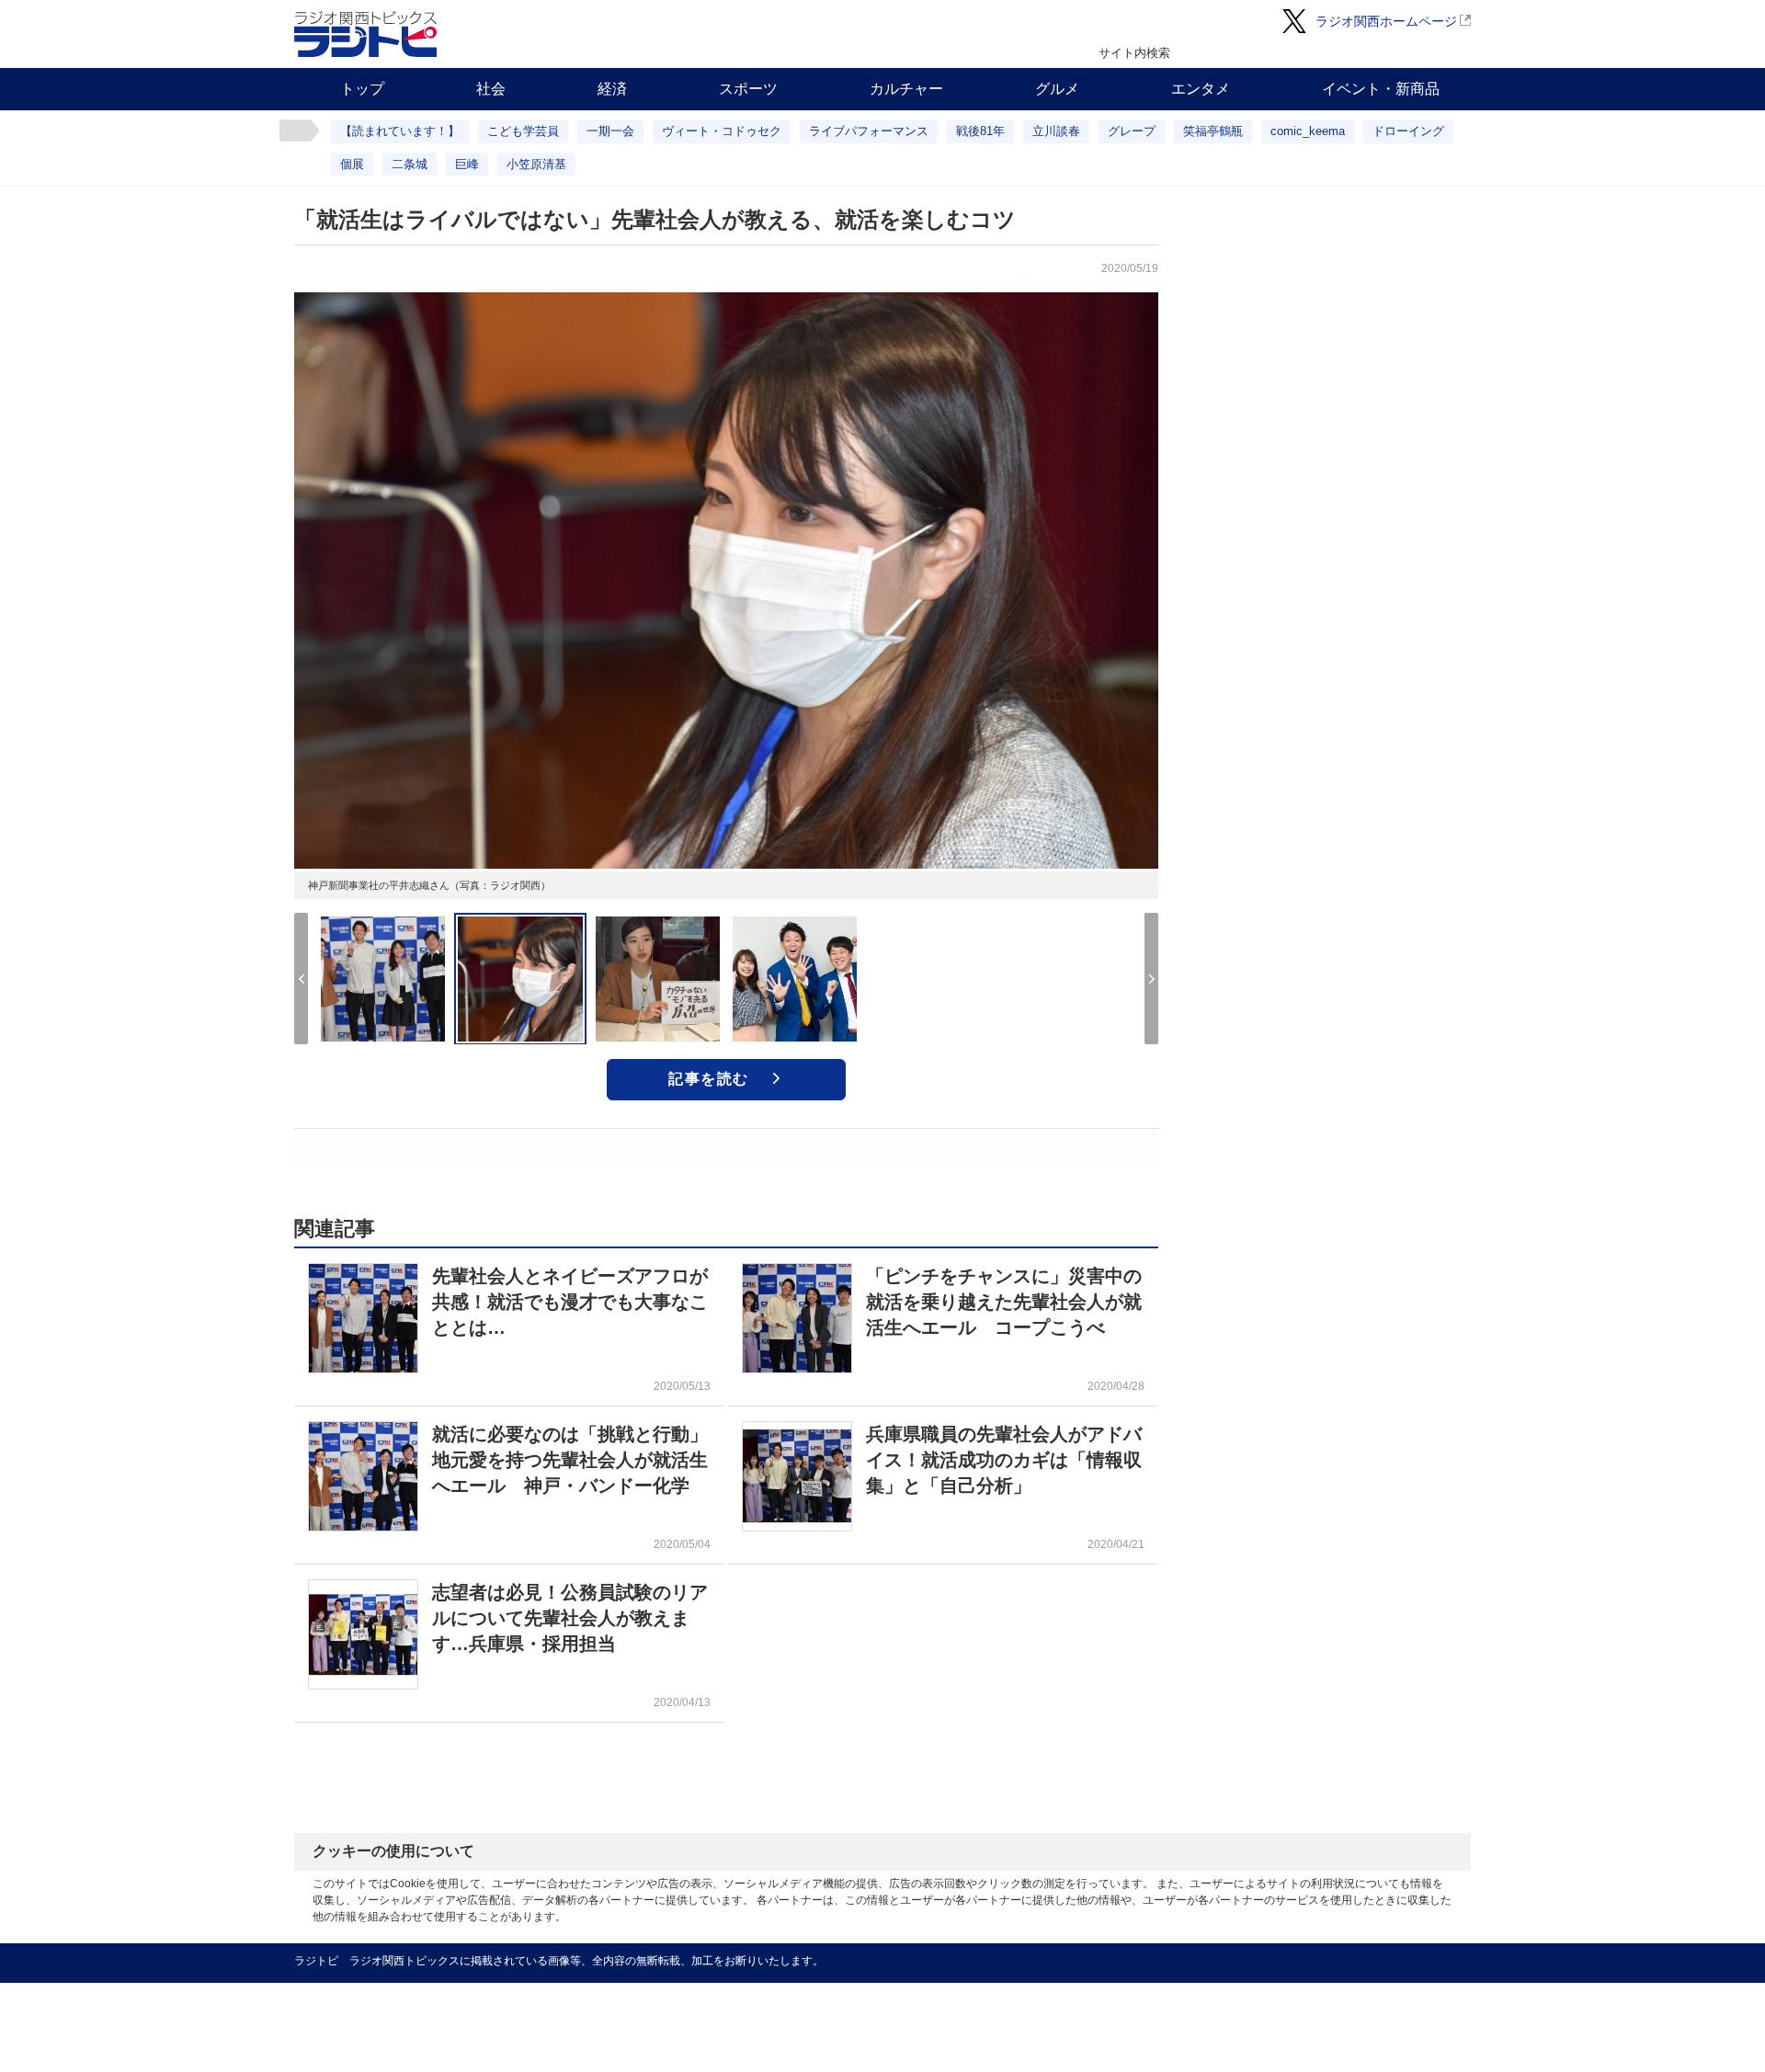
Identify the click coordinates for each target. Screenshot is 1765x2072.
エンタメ (1201, 89)
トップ (362, 89)
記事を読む (709, 1079)
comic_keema (1308, 131)
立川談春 (1056, 131)
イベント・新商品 (1381, 89)
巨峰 (467, 164)
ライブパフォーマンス (869, 131)
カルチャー (906, 89)
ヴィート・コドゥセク (722, 131)
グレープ (1132, 131)
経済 (612, 89)
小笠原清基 (536, 164)
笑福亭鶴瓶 (1213, 131)
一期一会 (610, 131)
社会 (491, 89)
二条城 (410, 164)
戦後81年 (980, 131)
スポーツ (748, 89)
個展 (352, 164)
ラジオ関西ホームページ (1386, 21)
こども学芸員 (523, 131)
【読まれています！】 (400, 131)
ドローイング (1408, 131)
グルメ (1057, 89)
